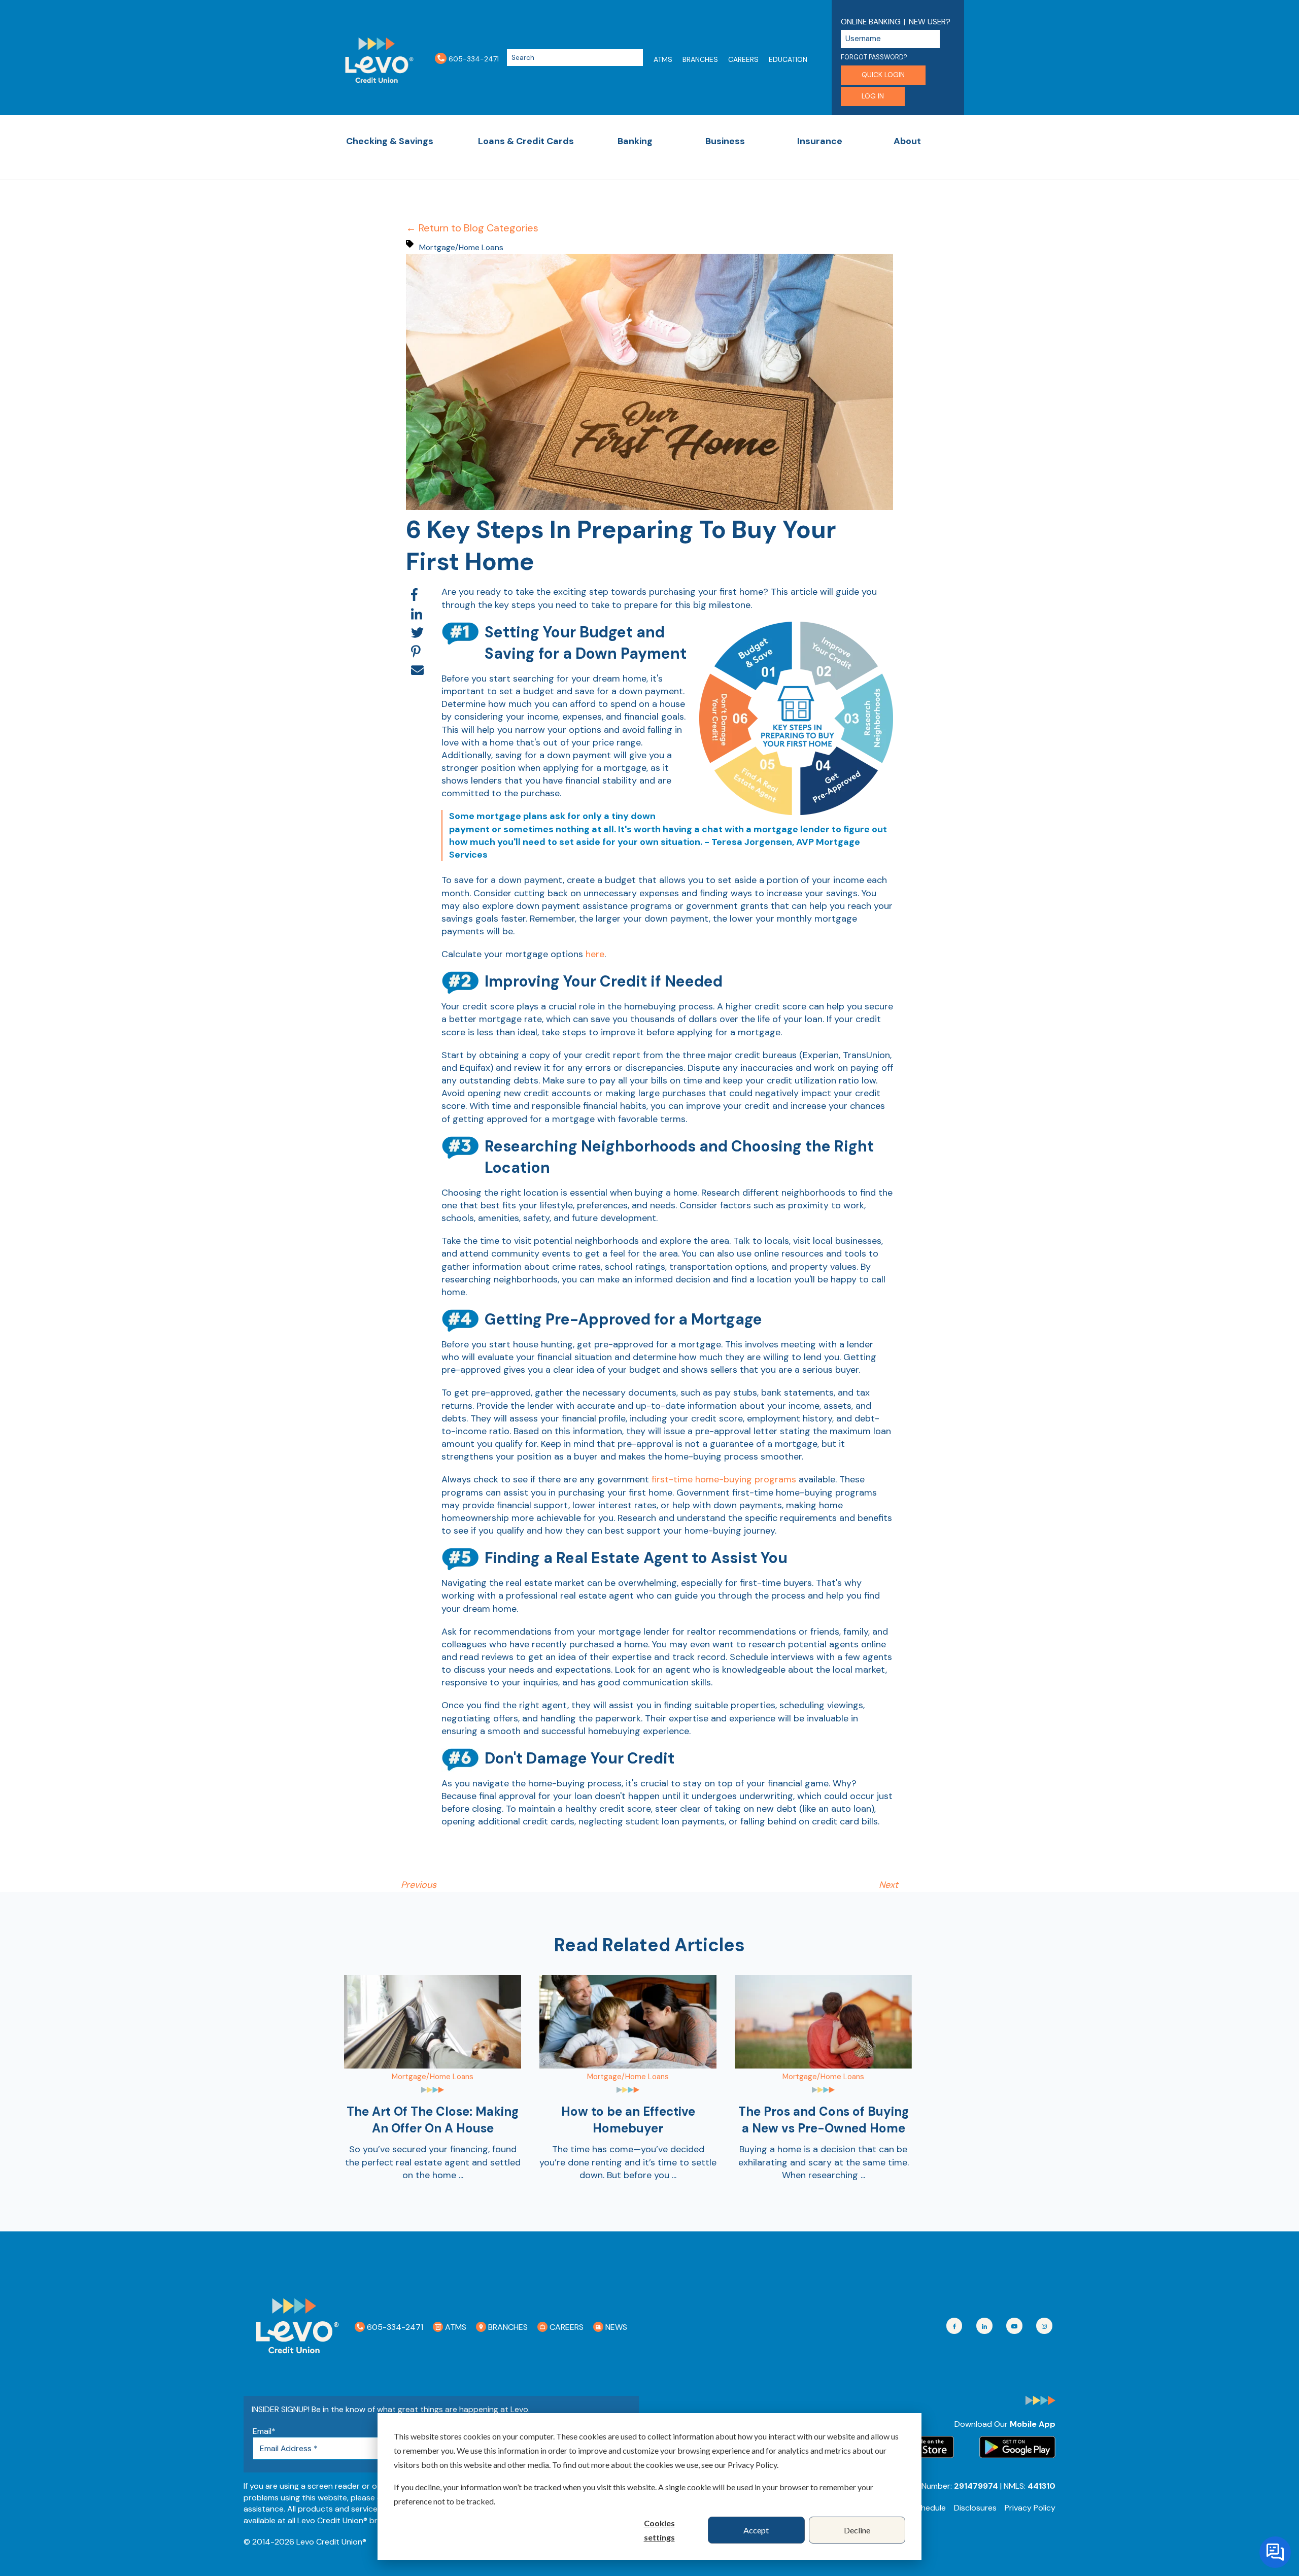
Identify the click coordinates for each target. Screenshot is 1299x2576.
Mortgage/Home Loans (461, 247)
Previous (419, 1885)
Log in (873, 96)
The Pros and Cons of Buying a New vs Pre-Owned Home (824, 2120)
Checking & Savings (390, 141)
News (615, 2327)
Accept (756, 2530)
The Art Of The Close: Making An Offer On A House (433, 2120)
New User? (930, 22)
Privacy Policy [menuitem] (1030, 2508)
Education (788, 59)
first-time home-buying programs (724, 1479)
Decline (857, 2530)
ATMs (663, 59)
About (907, 141)
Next (888, 1885)
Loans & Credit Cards (526, 141)
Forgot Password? (874, 57)
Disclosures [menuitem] (975, 2508)
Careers (743, 59)
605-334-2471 (473, 58)
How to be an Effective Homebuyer (628, 2120)
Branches (700, 59)
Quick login (883, 75)
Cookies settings (659, 2530)
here (595, 954)
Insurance (820, 141)
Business (725, 141)
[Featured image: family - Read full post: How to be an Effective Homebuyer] (628, 2065)
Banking (635, 141)
